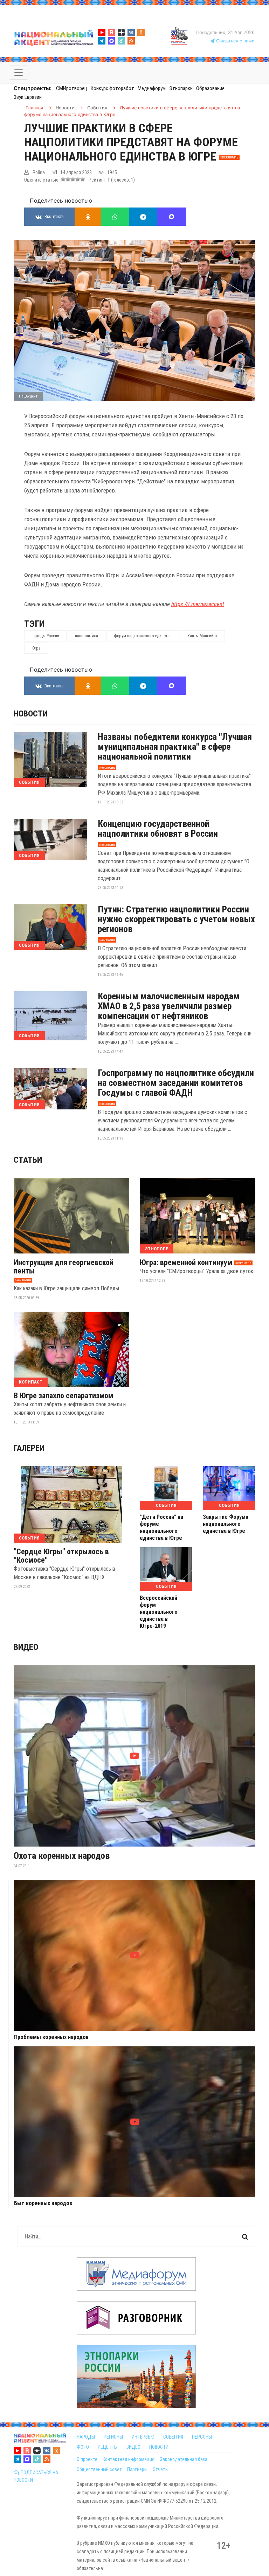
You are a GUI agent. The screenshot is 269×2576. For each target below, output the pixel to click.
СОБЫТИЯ (173, 2437)
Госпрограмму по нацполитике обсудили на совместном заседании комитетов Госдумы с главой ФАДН (176, 1083)
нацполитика (87, 636)
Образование (210, 88)
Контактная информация (129, 2459)
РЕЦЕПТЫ (108, 2447)
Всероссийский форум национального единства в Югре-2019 (159, 1612)
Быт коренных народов (43, 2203)
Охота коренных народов (62, 1856)
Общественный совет (99, 2469)
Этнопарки (181, 88)
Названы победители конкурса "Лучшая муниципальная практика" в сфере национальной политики (175, 747)
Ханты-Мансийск (202, 636)
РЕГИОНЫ (113, 2437)
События (29, 782)
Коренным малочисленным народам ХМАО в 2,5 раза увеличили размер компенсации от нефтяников (169, 1006)
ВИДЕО (133, 2447)
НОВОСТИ (159, 2447)
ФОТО (83, 2447)
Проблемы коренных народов (51, 2037)
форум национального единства (143, 636)
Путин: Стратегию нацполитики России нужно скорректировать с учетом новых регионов (176, 919)
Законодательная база (184, 2459)
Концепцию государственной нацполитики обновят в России (158, 829)
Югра (36, 648)
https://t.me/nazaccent (198, 604)
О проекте (87, 2459)
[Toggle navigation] (19, 73)
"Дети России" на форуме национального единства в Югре (161, 1527)
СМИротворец (72, 88)
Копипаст (31, 1382)
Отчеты (161, 2469)
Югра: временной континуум (186, 1263)
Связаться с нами (235, 41)
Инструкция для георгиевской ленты (64, 1267)
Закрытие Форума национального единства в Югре (226, 1524)
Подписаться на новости (36, 2476)
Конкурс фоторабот (112, 88)
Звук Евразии (28, 97)
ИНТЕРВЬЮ (143, 2437)
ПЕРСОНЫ (202, 2437)
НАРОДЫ (86, 2437)
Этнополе (157, 1249)
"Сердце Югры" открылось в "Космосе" (61, 1556)
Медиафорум (152, 88)
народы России (45, 636)
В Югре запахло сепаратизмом (63, 1396)
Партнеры (137, 2469)
